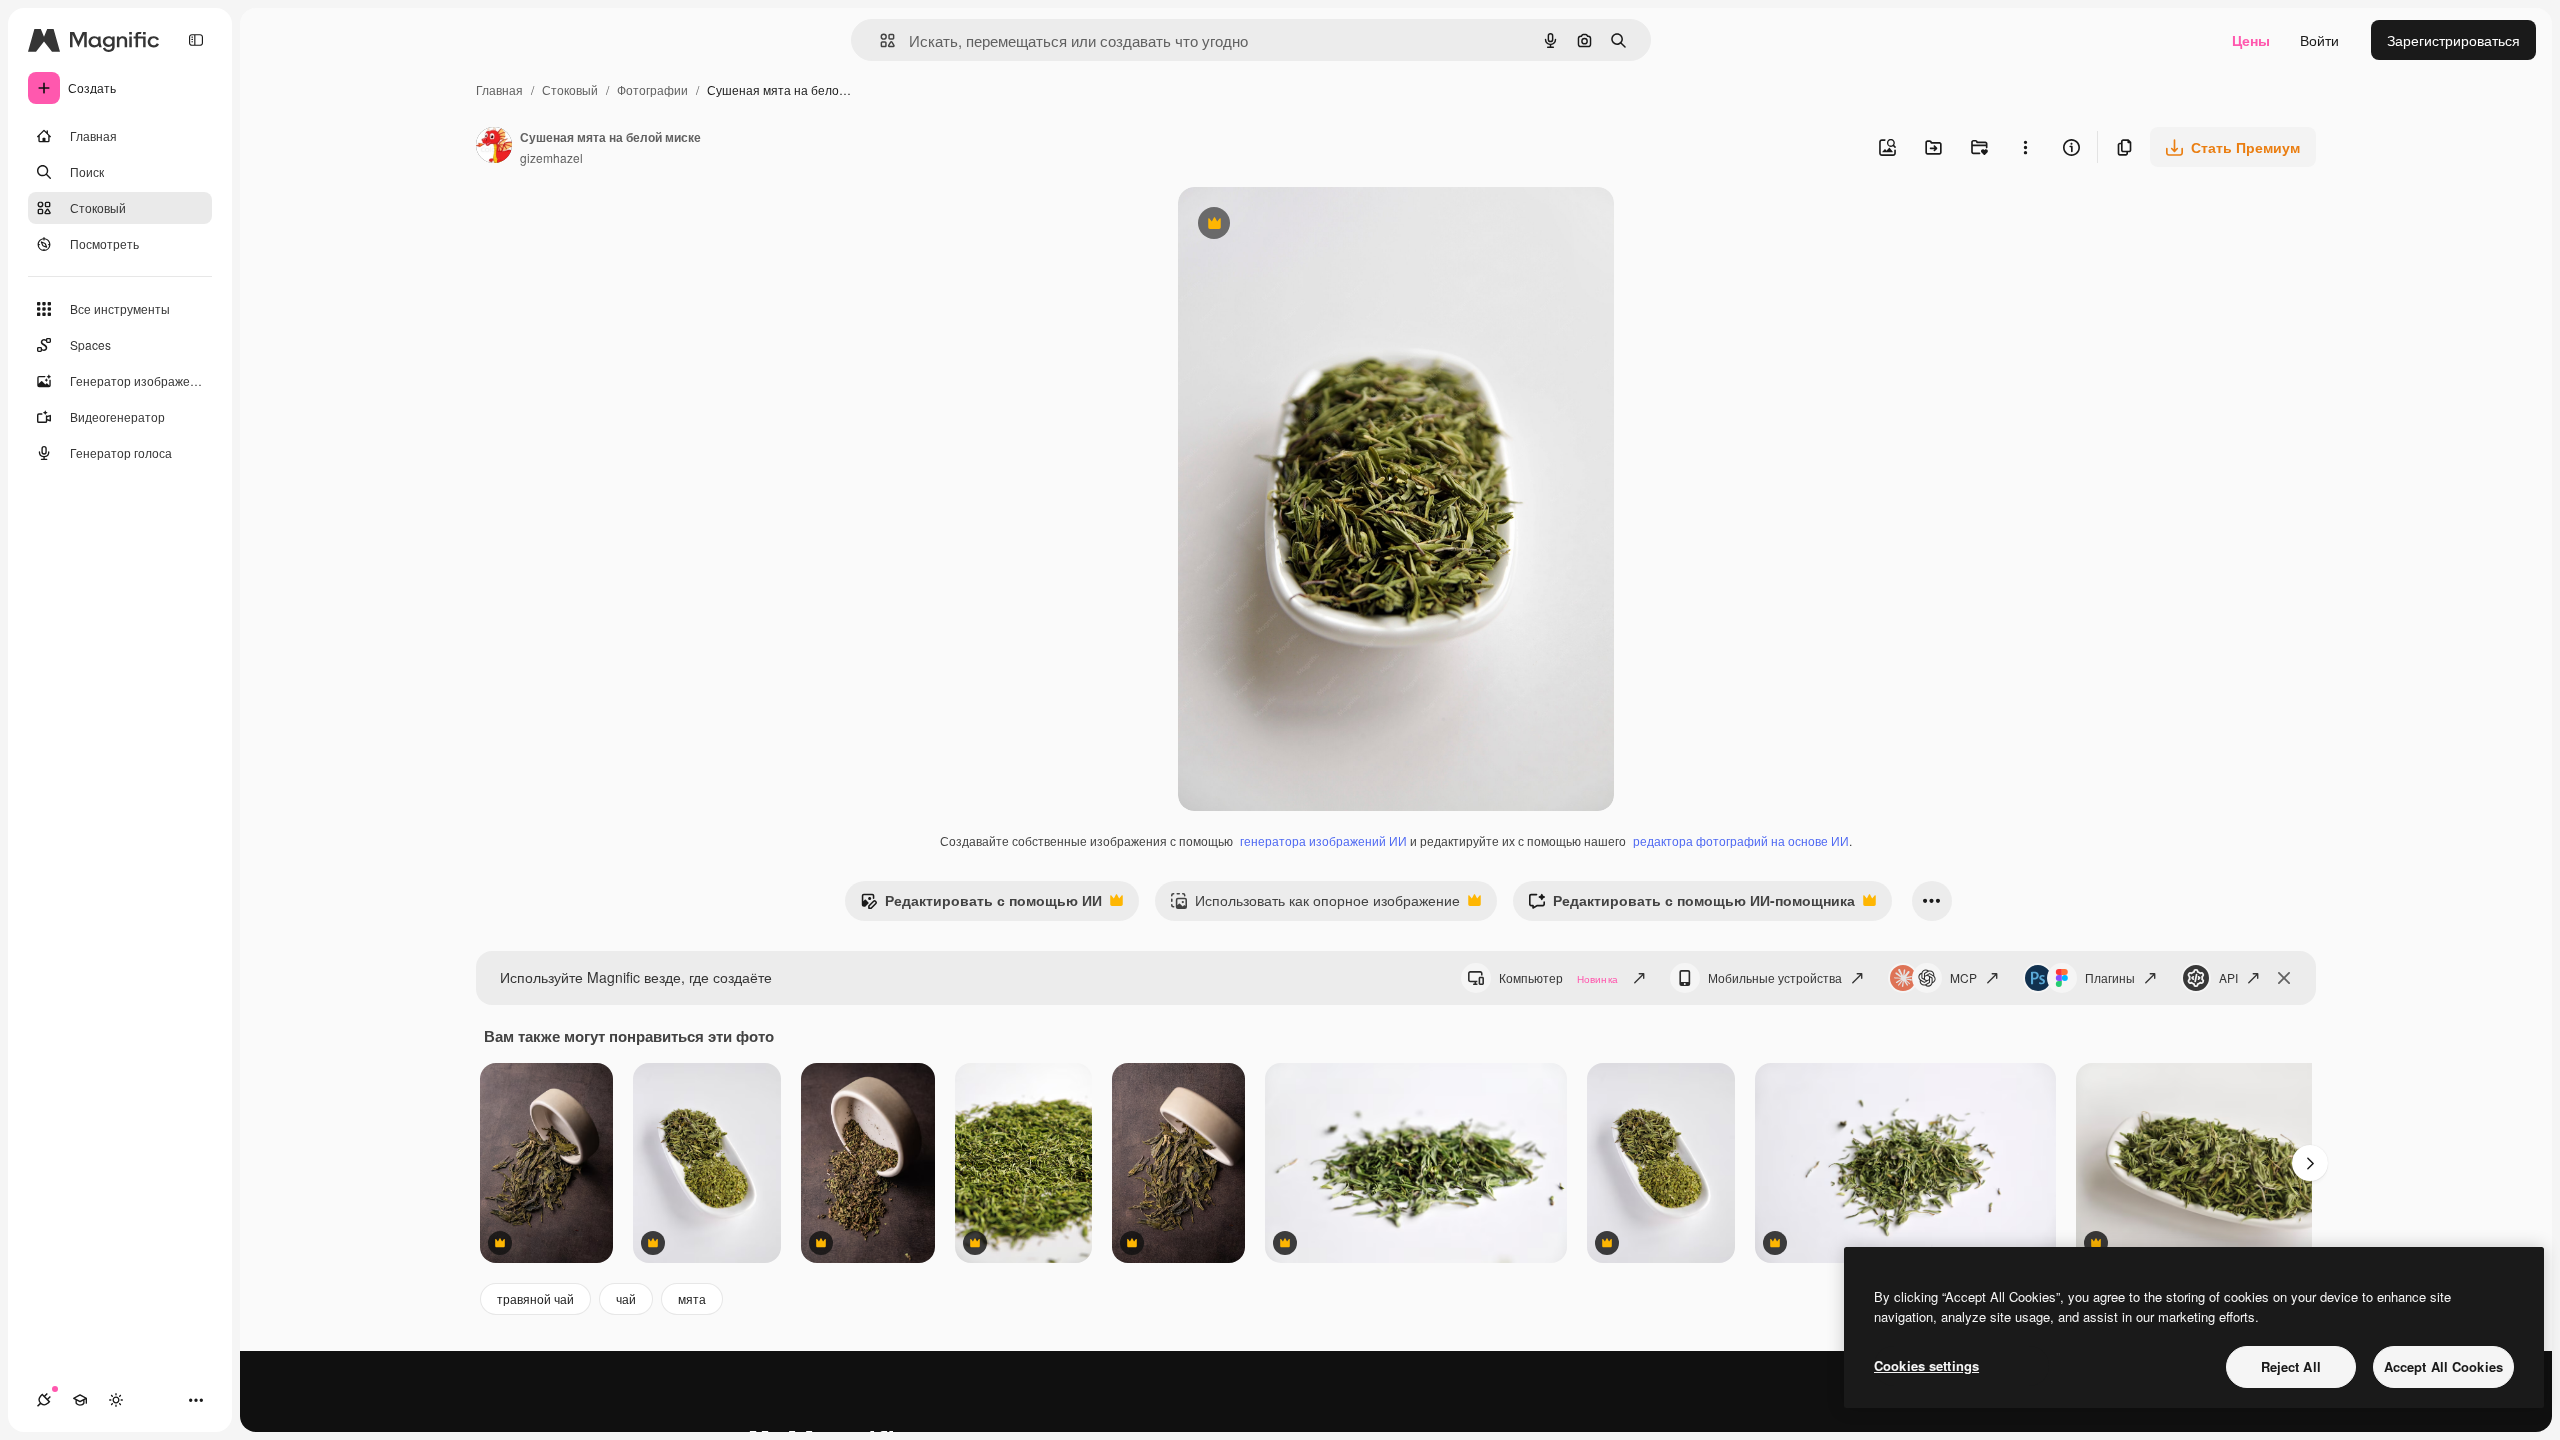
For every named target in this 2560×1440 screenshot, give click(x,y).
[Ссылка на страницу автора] (494, 147)
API (2228, 977)
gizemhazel (551, 157)
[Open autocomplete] (879, 40)
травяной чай (535, 1298)
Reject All (2291, 1366)
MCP (1963, 977)
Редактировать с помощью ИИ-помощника (1691, 905)
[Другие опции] (2025, 147)
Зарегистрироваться (2453, 40)
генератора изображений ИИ (1323, 840)
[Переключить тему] (116, 1400)
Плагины (2110, 977)
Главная (499, 89)
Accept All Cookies (2443, 1366)
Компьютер (1558, 977)
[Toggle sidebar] (196, 40)
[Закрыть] (2284, 978)
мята (692, 1298)
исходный (1312, 225)
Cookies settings (1926, 1365)
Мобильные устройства (1775, 977)
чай (626, 1298)
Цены (2251, 40)
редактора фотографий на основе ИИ (1741, 840)
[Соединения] (44, 1400)
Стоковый (570, 89)
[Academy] (80, 1400)
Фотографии (652, 89)
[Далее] (2310, 1163)
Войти (2319, 40)
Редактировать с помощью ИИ (981, 905)
